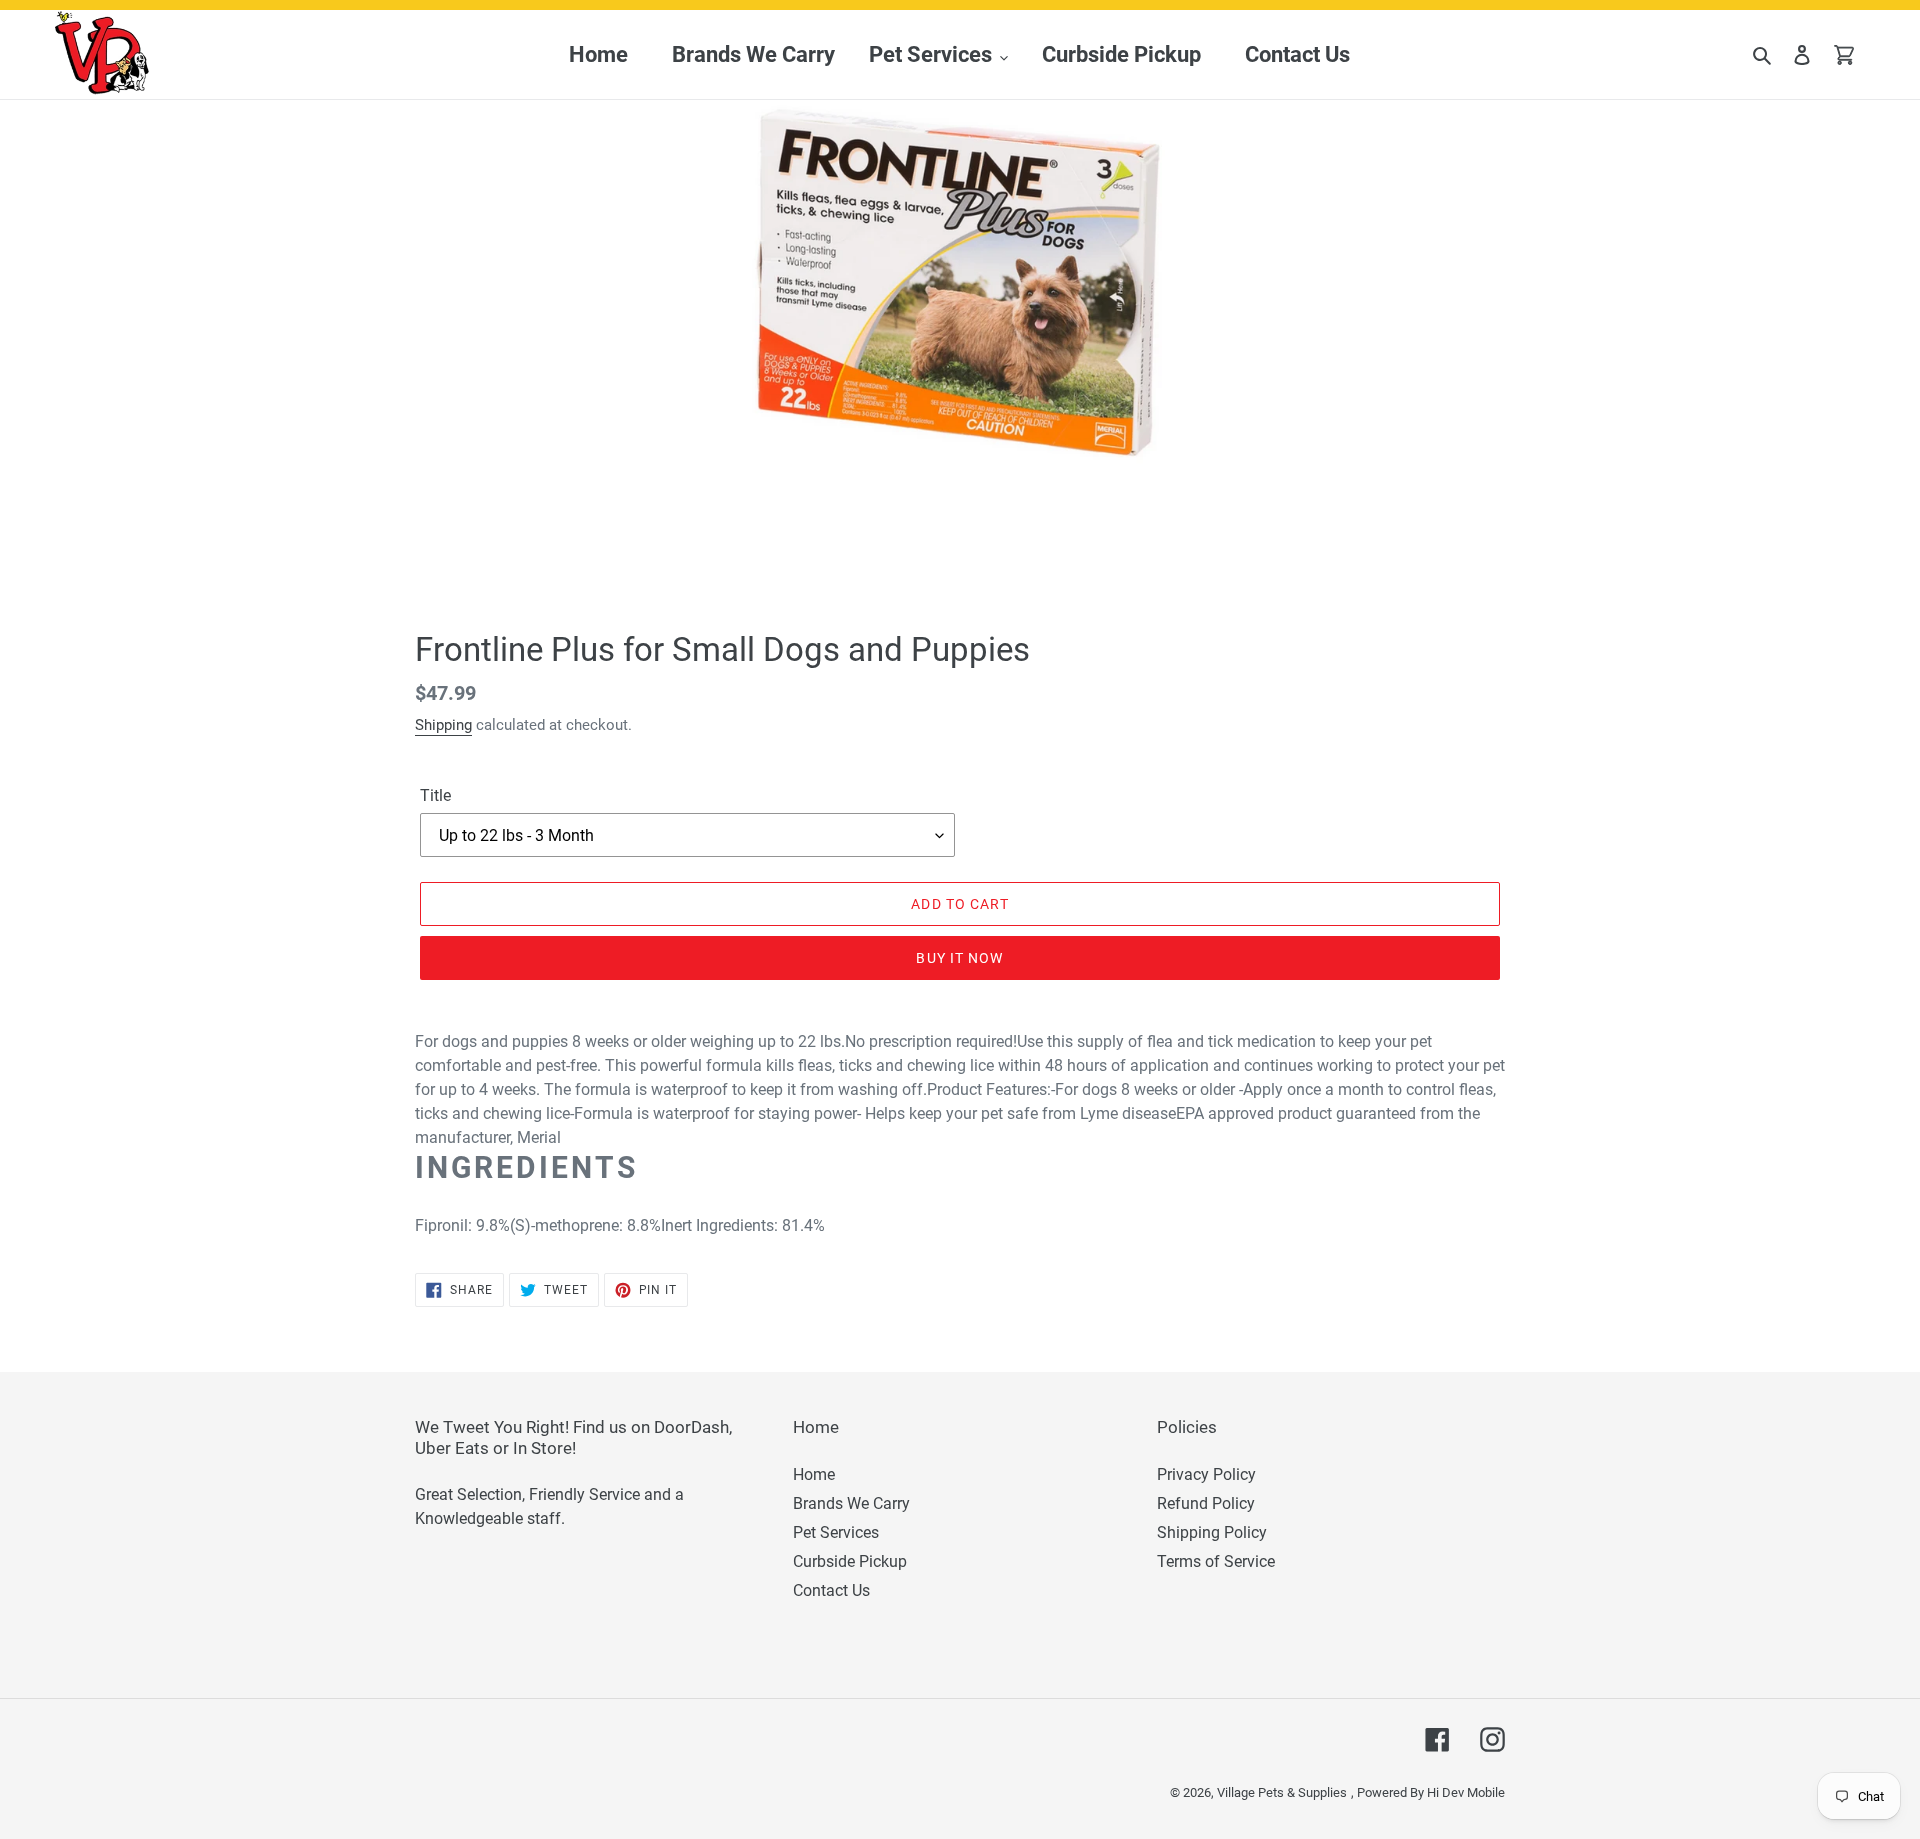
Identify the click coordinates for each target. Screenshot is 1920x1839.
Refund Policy (1206, 1503)
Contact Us (831, 1590)
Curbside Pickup (850, 1561)
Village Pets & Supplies (1282, 1792)
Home (814, 1474)
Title (435, 795)
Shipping (443, 725)
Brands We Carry (851, 1503)
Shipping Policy (1212, 1532)
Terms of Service (1216, 1561)
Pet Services (836, 1532)
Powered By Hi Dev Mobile (1431, 1792)
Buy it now (959, 958)
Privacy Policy (1206, 1474)
